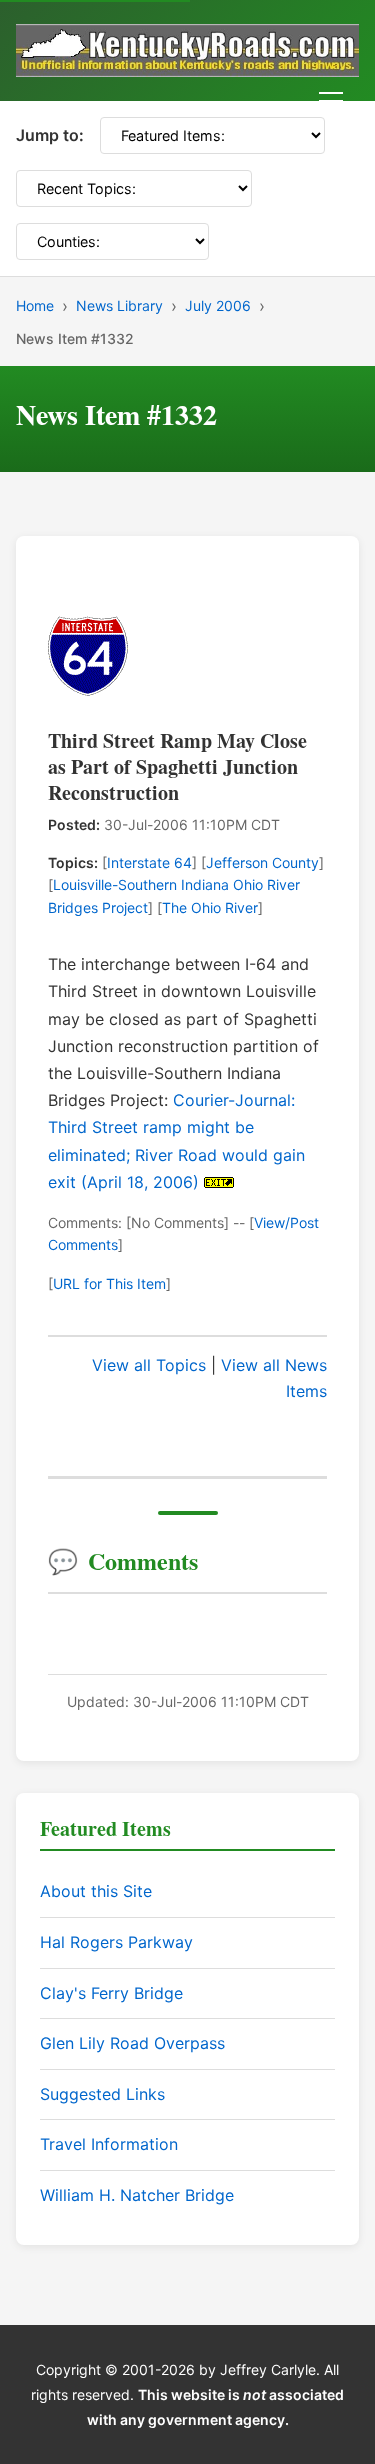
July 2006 (218, 305)
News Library (119, 305)
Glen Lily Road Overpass (132, 2043)
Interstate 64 (149, 862)
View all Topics (149, 1365)
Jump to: (50, 135)
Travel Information (109, 2144)
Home (35, 305)
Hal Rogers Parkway (116, 1942)
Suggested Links (102, 2094)
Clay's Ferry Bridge (111, 1993)
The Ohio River (210, 907)
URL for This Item (109, 1283)
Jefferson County (262, 862)
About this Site (96, 1891)
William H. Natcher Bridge (137, 2195)
